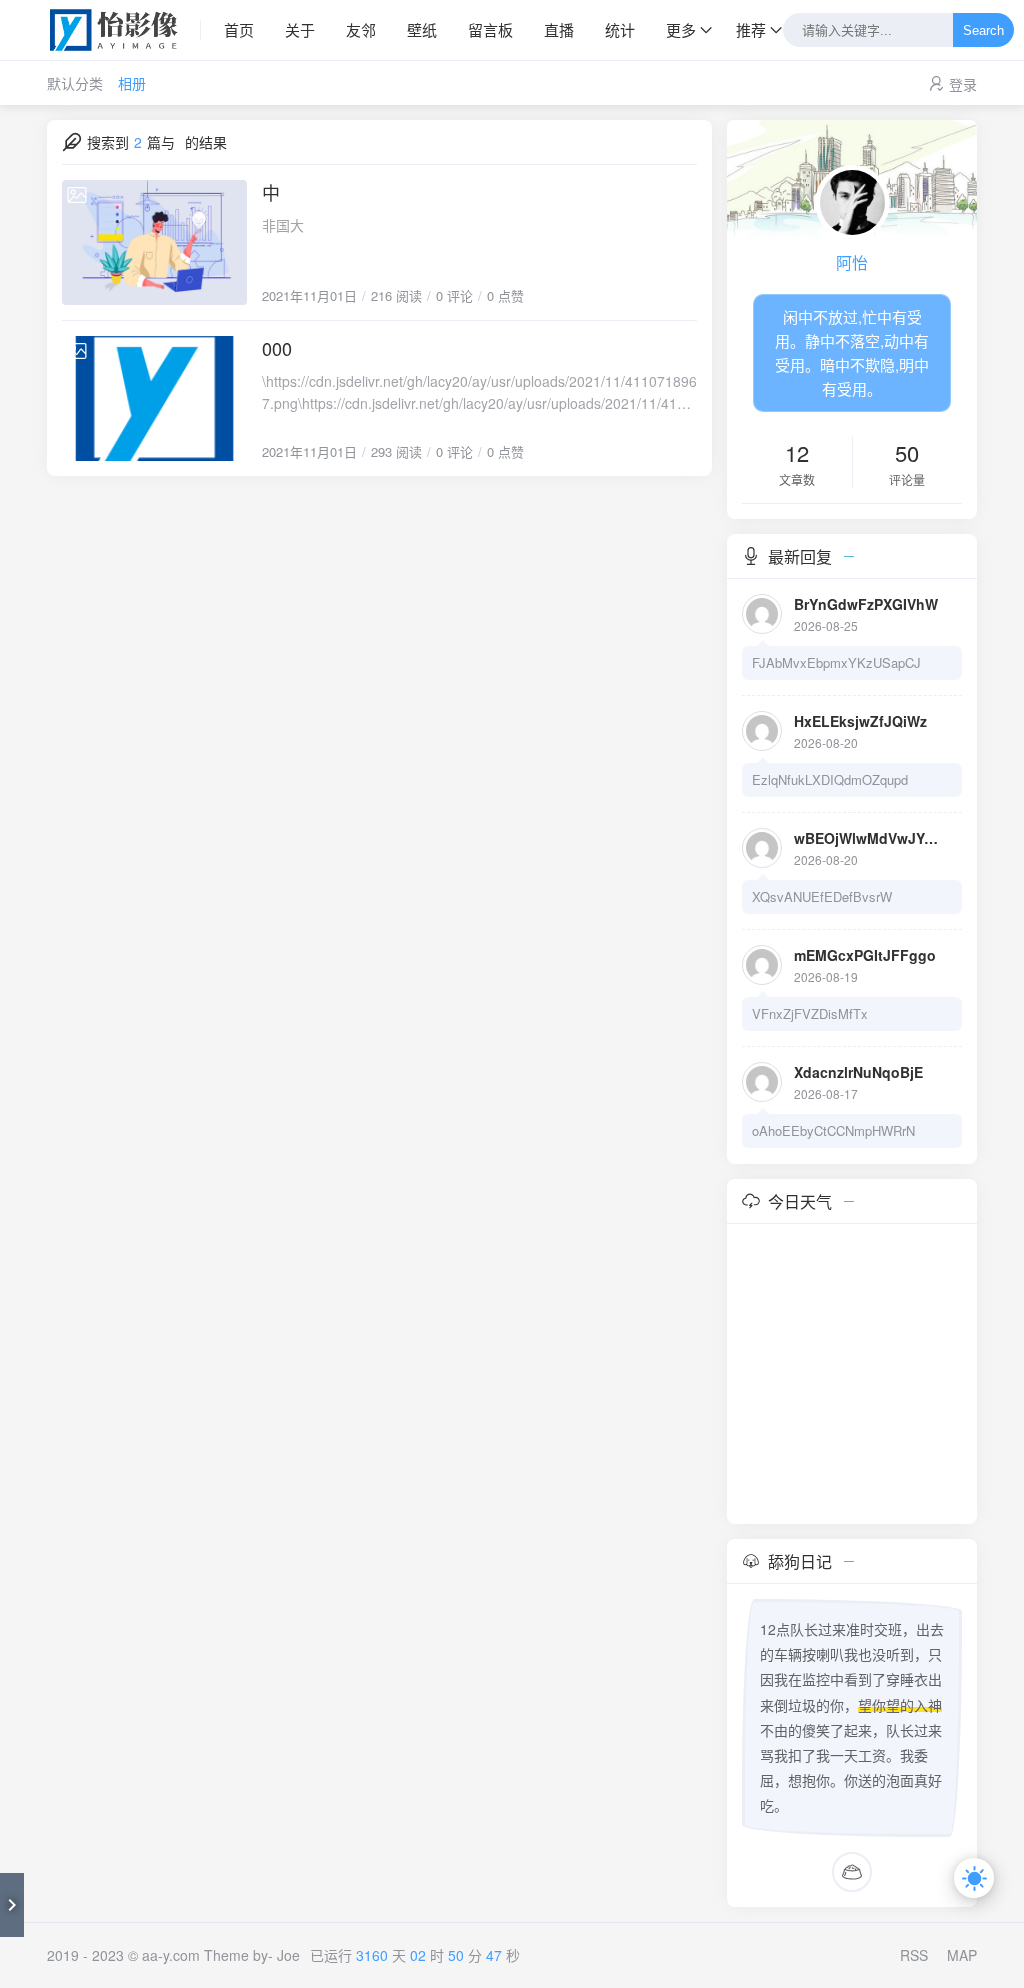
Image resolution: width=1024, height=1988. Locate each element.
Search (983, 30)
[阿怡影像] (124, 30)
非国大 (283, 225)
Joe (288, 1955)
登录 (963, 84)
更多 (681, 29)
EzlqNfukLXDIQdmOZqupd (830, 779)
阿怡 (852, 262)
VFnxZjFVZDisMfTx (810, 1013)
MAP (962, 1955)
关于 (300, 29)
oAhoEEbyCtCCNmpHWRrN (833, 1130)
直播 (559, 29)
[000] (154, 398)
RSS (914, 1955)
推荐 (751, 29)
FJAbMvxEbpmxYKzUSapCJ (836, 662)
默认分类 (75, 83)
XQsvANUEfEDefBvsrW (822, 896)
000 (277, 348)
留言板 (490, 29)
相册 (132, 83)
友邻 (361, 29)
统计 (620, 29)
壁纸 (422, 29)
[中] (154, 242)
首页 (239, 29)
